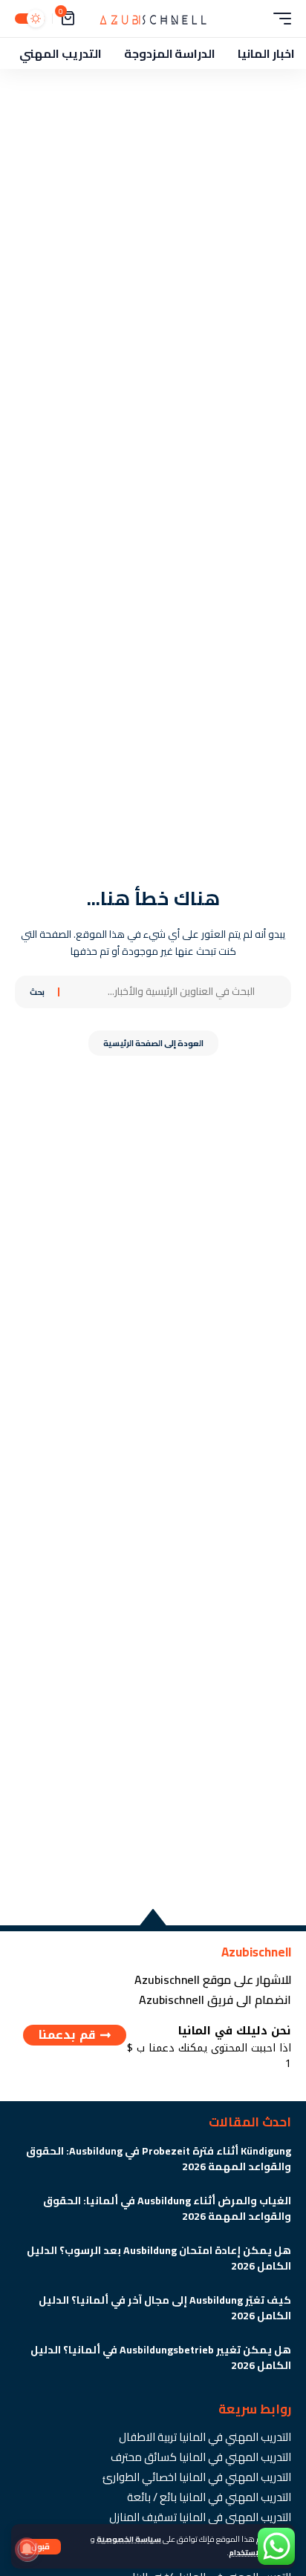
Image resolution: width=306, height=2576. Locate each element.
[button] (40, 2547)
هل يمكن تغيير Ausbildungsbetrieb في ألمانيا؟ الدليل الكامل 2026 (161, 2357)
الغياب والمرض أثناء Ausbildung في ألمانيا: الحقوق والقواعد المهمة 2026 (167, 2208)
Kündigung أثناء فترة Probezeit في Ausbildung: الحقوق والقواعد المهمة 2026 (159, 2159)
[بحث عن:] (163, 992)
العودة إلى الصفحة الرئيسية (153, 1043)
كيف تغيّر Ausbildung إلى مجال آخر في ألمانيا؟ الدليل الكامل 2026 (165, 2308)
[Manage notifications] (27, 2549)
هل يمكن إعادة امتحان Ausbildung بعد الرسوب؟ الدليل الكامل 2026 (159, 2258)
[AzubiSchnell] (153, 19)
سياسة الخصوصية (129, 2539)
